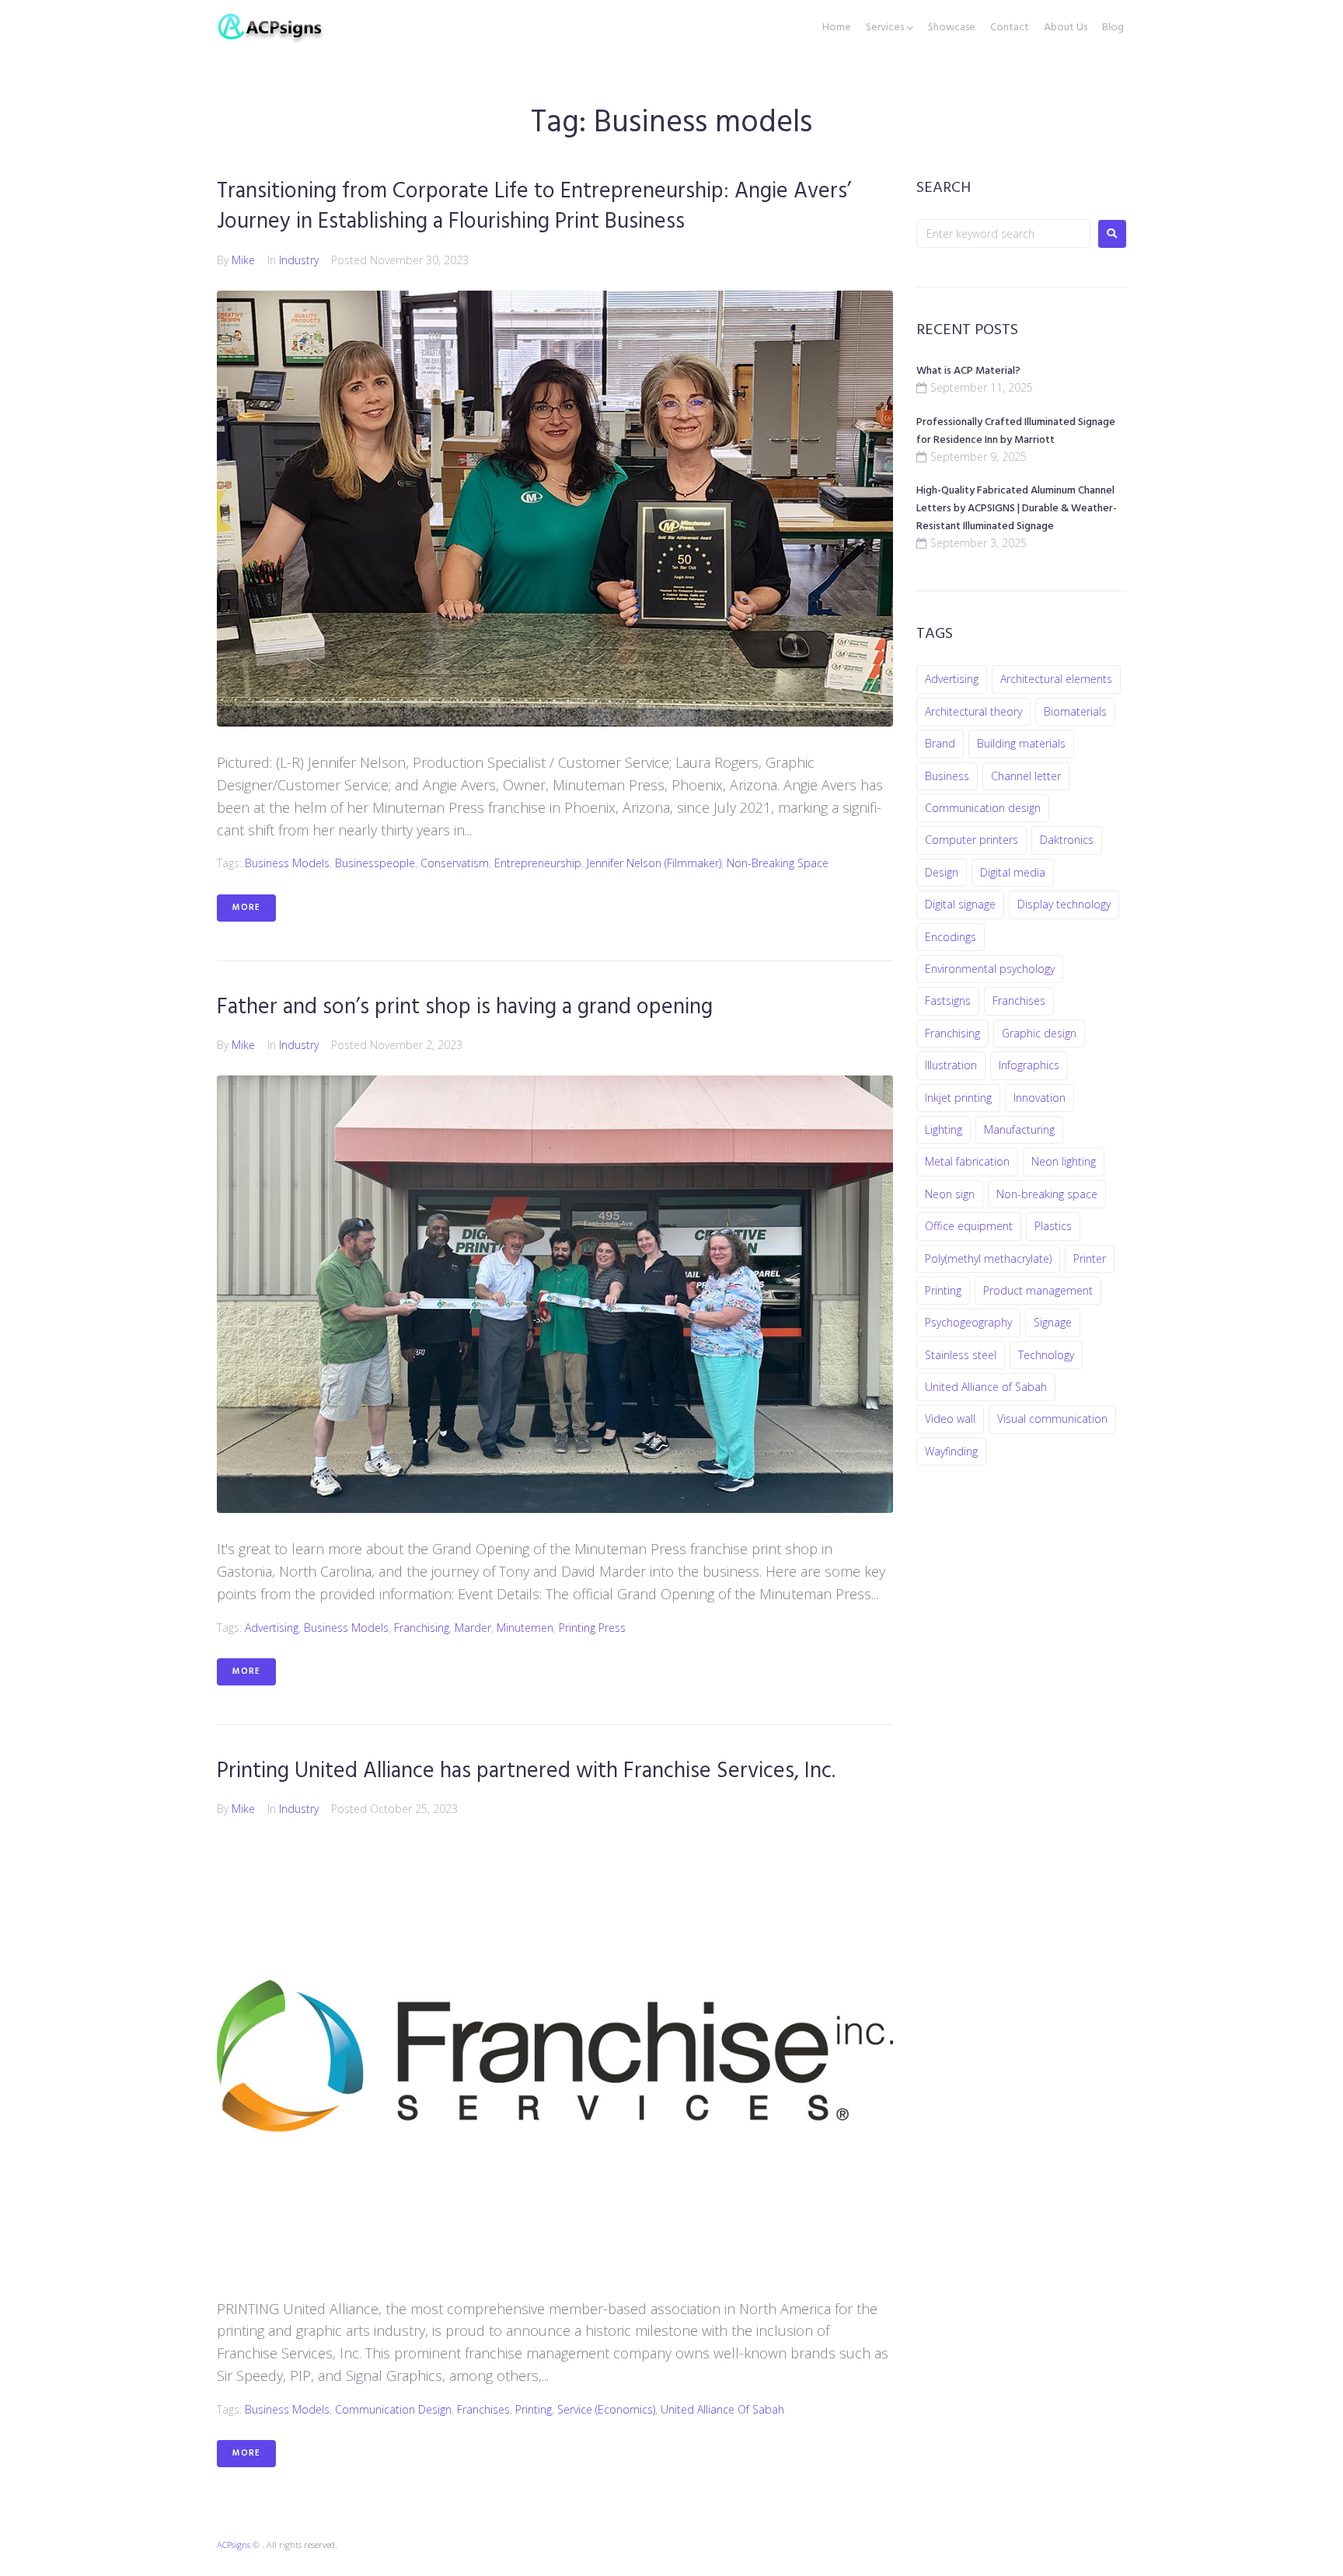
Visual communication (1052, 1419)
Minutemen (525, 1628)
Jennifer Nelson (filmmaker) (654, 863)
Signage (1053, 1322)
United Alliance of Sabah (722, 2409)
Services (885, 28)
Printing (534, 2409)
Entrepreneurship (538, 863)
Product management (1038, 1290)
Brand (940, 743)
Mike (243, 260)
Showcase (952, 28)
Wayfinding (951, 1451)
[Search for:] (1003, 234)
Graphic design (1039, 1033)
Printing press (592, 1628)
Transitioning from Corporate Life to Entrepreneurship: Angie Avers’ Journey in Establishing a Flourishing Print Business (534, 207)
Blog (1113, 28)
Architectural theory (973, 711)
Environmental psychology (990, 969)
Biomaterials (1075, 711)
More (246, 908)
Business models (287, 863)
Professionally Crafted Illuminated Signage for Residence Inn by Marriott (1016, 431)
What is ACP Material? (968, 371)
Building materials (1021, 743)
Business (947, 776)
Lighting (944, 1129)
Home (837, 28)
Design (942, 872)
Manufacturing (1019, 1129)
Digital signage (960, 904)
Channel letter (1026, 776)
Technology (1046, 1355)
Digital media (1013, 872)
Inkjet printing (958, 1098)
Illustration (951, 1065)
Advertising (272, 1628)
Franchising (422, 1628)
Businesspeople (375, 863)
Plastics (1053, 1226)
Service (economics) (606, 2409)
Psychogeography (968, 1322)
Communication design (393, 2409)
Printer (1090, 1258)
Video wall (950, 1419)
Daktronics (1067, 840)
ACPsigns (234, 2545)
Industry (299, 260)
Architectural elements (1056, 679)
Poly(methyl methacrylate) (988, 1258)
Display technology (1064, 904)
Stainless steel (961, 1355)
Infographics (1029, 1065)
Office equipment (969, 1226)
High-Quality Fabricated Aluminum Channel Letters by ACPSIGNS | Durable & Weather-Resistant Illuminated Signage (1017, 509)
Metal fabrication (967, 1161)
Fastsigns (948, 1000)
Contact (1010, 28)
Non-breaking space (778, 863)
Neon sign (950, 1194)
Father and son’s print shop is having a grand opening (465, 1007)
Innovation (1040, 1098)
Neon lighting (1064, 1161)
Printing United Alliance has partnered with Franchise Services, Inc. (526, 1771)
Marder (473, 1628)
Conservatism (455, 863)
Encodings (951, 937)
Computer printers (971, 840)
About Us (1066, 28)
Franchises (483, 2409)
